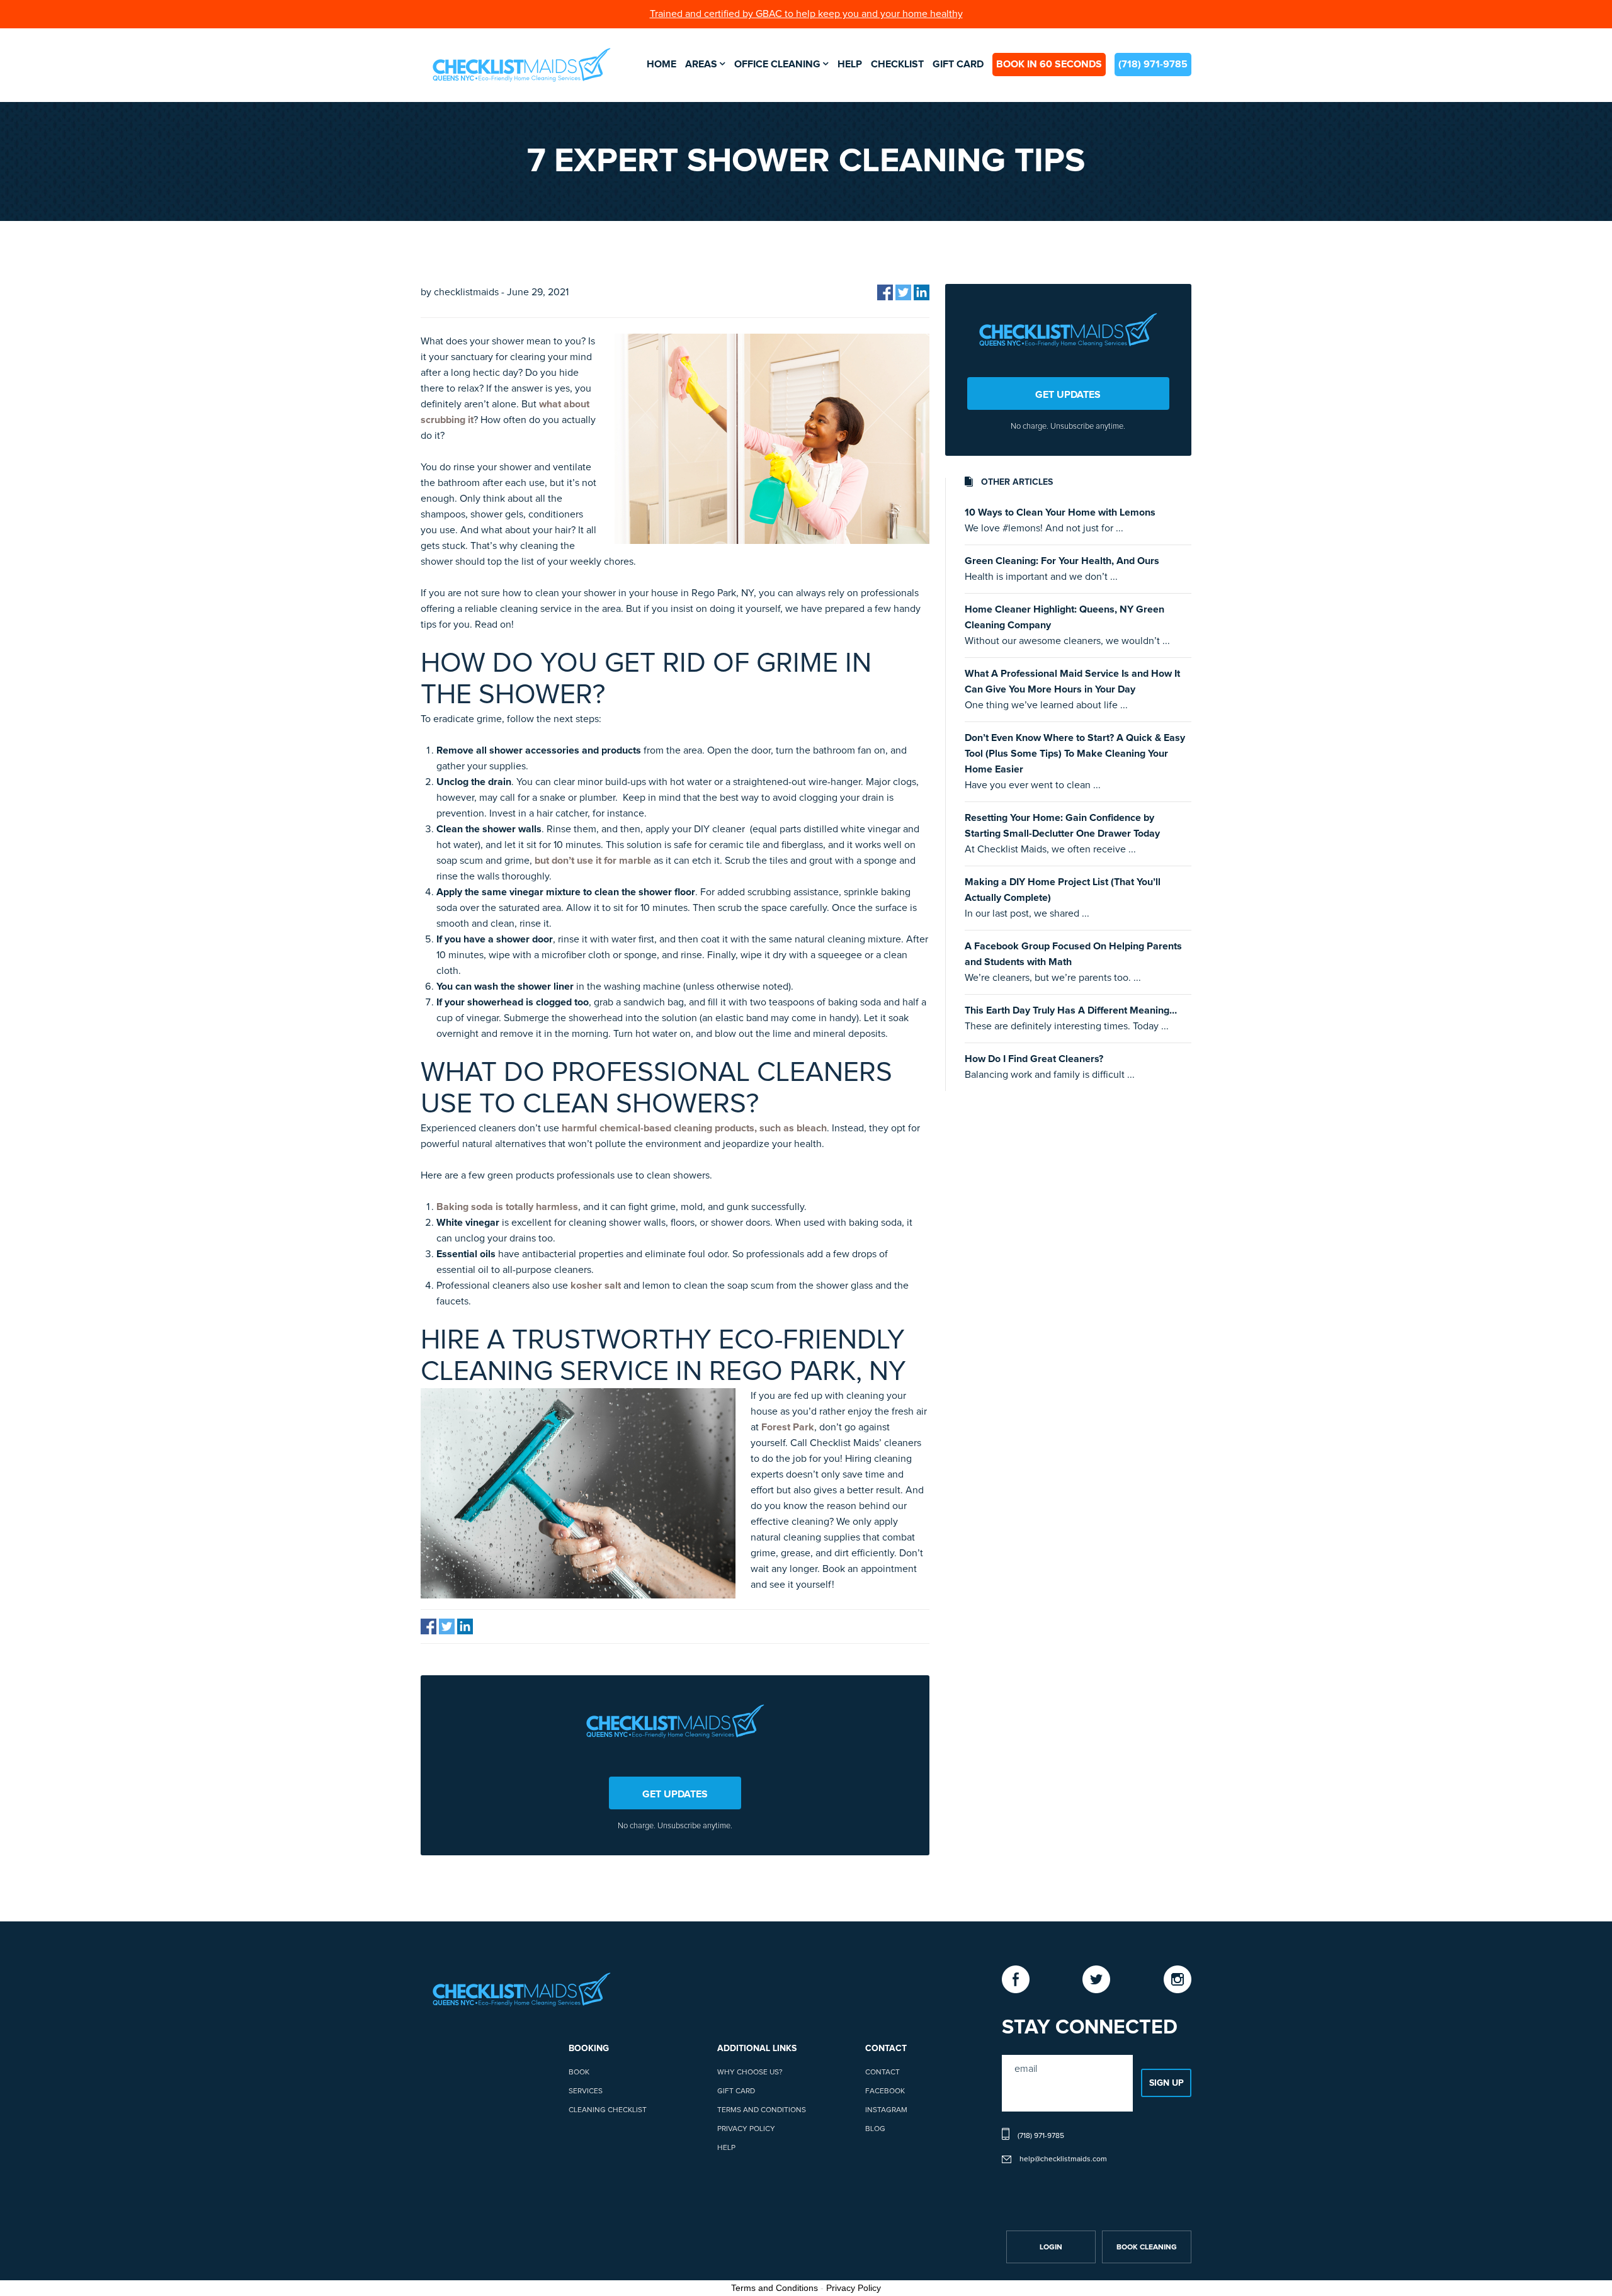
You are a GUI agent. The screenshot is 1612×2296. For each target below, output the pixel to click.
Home (661, 64)
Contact (883, 2073)
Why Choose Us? (750, 2073)
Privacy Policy (746, 2129)
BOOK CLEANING (1147, 2248)
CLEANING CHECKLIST (608, 2110)
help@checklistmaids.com (1063, 2159)
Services (586, 2091)
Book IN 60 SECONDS (1049, 64)
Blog (875, 2129)
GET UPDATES (675, 1794)
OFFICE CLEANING (777, 64)
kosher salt (596, 1286)
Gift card (958, 64)
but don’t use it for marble (593, 861)
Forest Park (788, 1427)
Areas (701, 64)
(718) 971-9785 (1153, 64)
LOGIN (1051, 2248)
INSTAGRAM (886, 2110)
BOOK (579, 2073)
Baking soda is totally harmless (507, 1207)
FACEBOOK (885, 2091)
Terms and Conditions (762, 2110)
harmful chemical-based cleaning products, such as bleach (694, 1128)
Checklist (897, 64)
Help (850, 64)
